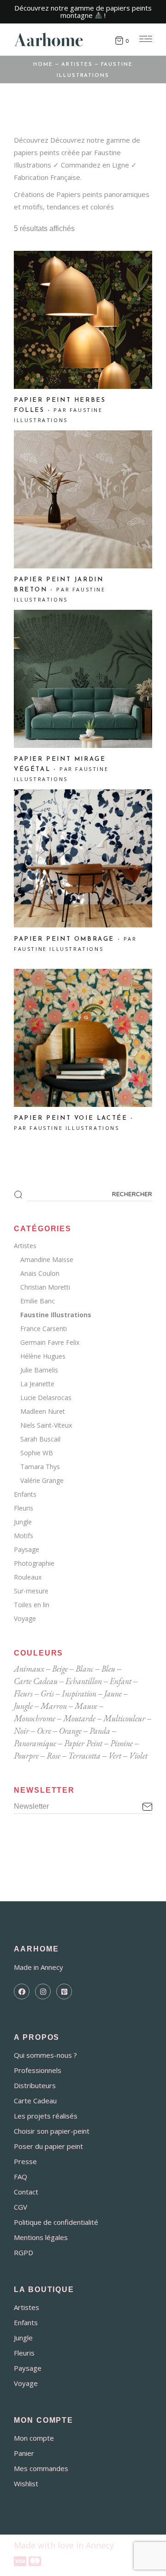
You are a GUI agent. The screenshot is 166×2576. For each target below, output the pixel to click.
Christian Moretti (45, 1287)
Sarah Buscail (40, 1439)
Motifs (24, 1536)
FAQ (21, 2177)
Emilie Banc (38, 1301)
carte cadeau (36, 1681)
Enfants (25, 1494)
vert (115, 1756)
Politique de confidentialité (56, 2222)
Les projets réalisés (46, 2116)
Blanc (85, 1669)
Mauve (86, 1706)
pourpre (26, 1756)
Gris (47, 1693)
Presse (25, 2161)
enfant (121, 1681)
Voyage (25, 1618)
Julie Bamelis (39, 1370)
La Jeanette (37, 1384)
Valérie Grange (42, 1480)
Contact (26, 2192)
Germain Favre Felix (50, 1342)
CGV (21, 2207)
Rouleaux (28, 1577)
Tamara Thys (40, 1467)
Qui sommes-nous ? (45, 2055)
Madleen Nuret (43, 1411)
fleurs (23, 1693)
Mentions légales (41, 2237)
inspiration (79, 1693)
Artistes (25, 1246)
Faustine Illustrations (56, 1315)
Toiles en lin (32, 1605)
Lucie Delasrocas (46, 1398)
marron (54, 1706)
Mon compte (34, 2438)
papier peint (83, 1743)
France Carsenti (44, 1329)
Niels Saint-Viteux (46, 1425)
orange (70, 1731)
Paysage (27, 1549)
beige (60, 1669)
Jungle (23, 1522)
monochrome (35, 1718)
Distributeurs (35, 2085)
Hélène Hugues (43, 1356)
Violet (138, 1756)
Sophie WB (37, 1453)
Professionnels (38, 2070)
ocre (44, 1731)
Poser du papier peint (48, 2146)
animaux (29, 1669)
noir (21, 1731)
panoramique (35, 1743)
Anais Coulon (40, 1273)
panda (100, 1731)
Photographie (34, 1563)
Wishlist (26, 2483)
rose (53, 1756)
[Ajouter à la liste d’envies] (32, 273)
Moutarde (79, 1718)
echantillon (84, 1681)
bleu (108, 1669)
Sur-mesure (31, 1591)
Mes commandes (41, 2468)
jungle (23, 1706)
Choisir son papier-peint (52, 2131)
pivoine (122, 1743)
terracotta (84, 1756)
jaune (113, 1693)
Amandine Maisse (47, 1259)
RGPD (24, 2252)
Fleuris (24, 1508)
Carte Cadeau (35, 2101)
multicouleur (124, 1718)
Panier (24, 2453)
